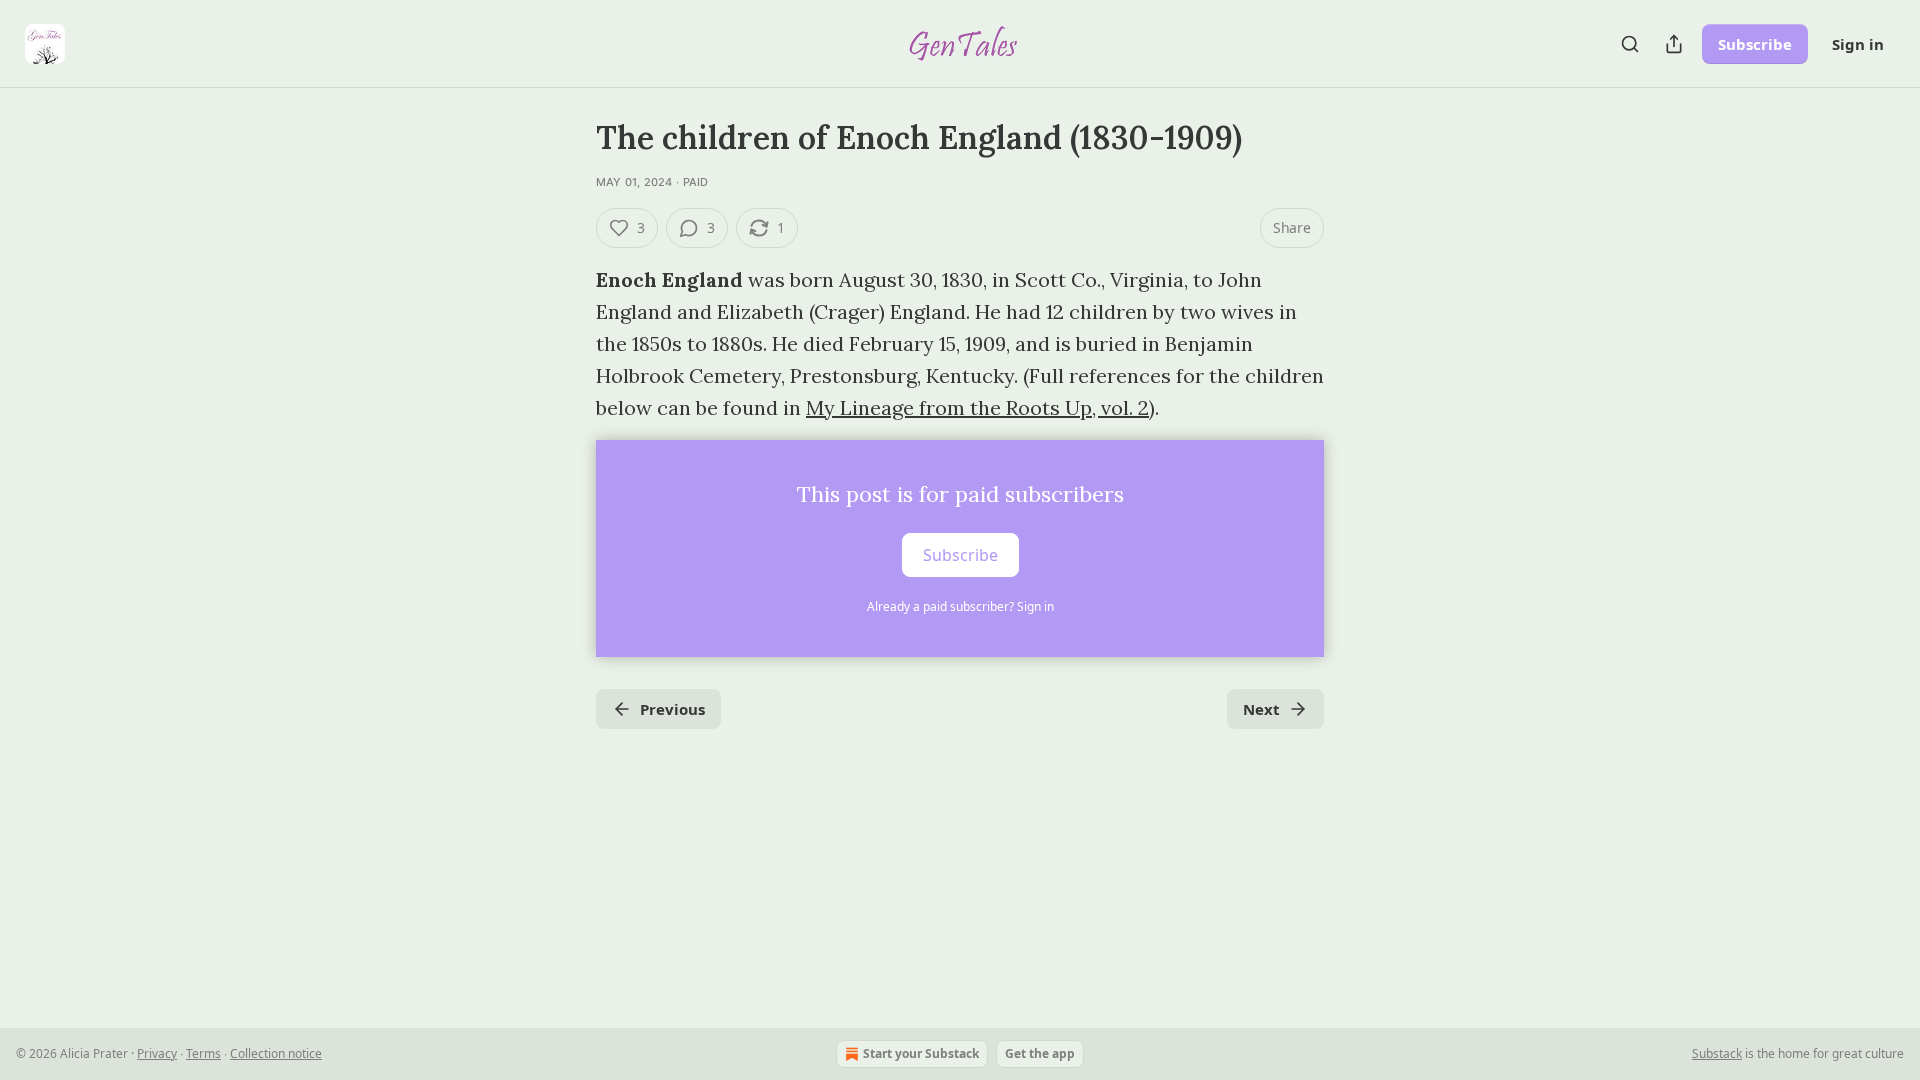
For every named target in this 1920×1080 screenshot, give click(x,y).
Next (1261, 709)
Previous (672, 709)
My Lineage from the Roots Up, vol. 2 (977, 407)
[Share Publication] (1674, 44)
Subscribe (1755, 44)
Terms (203, 1053)
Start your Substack (921, 1053)
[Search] (1630, 44)
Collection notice (276, 1053)
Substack (1717, 1053)
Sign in (1858, 44)
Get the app (1040, 1053)
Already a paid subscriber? (960, 606)
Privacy (157, 1053)
